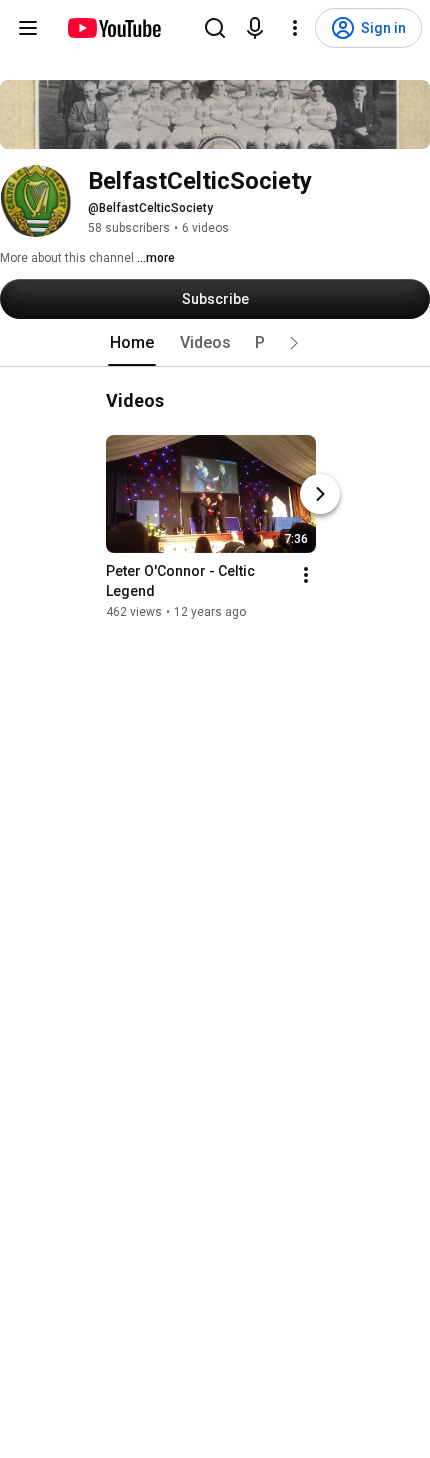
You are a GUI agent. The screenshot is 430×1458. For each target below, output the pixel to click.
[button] (294, 343)
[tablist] (215, 343)
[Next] (320, 494)
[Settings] (295, 28)
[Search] (215, 28)
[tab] (132, 343)
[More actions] (306, 575)
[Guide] (28, 28)
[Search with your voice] (255, 28)
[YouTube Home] (113, 28)
